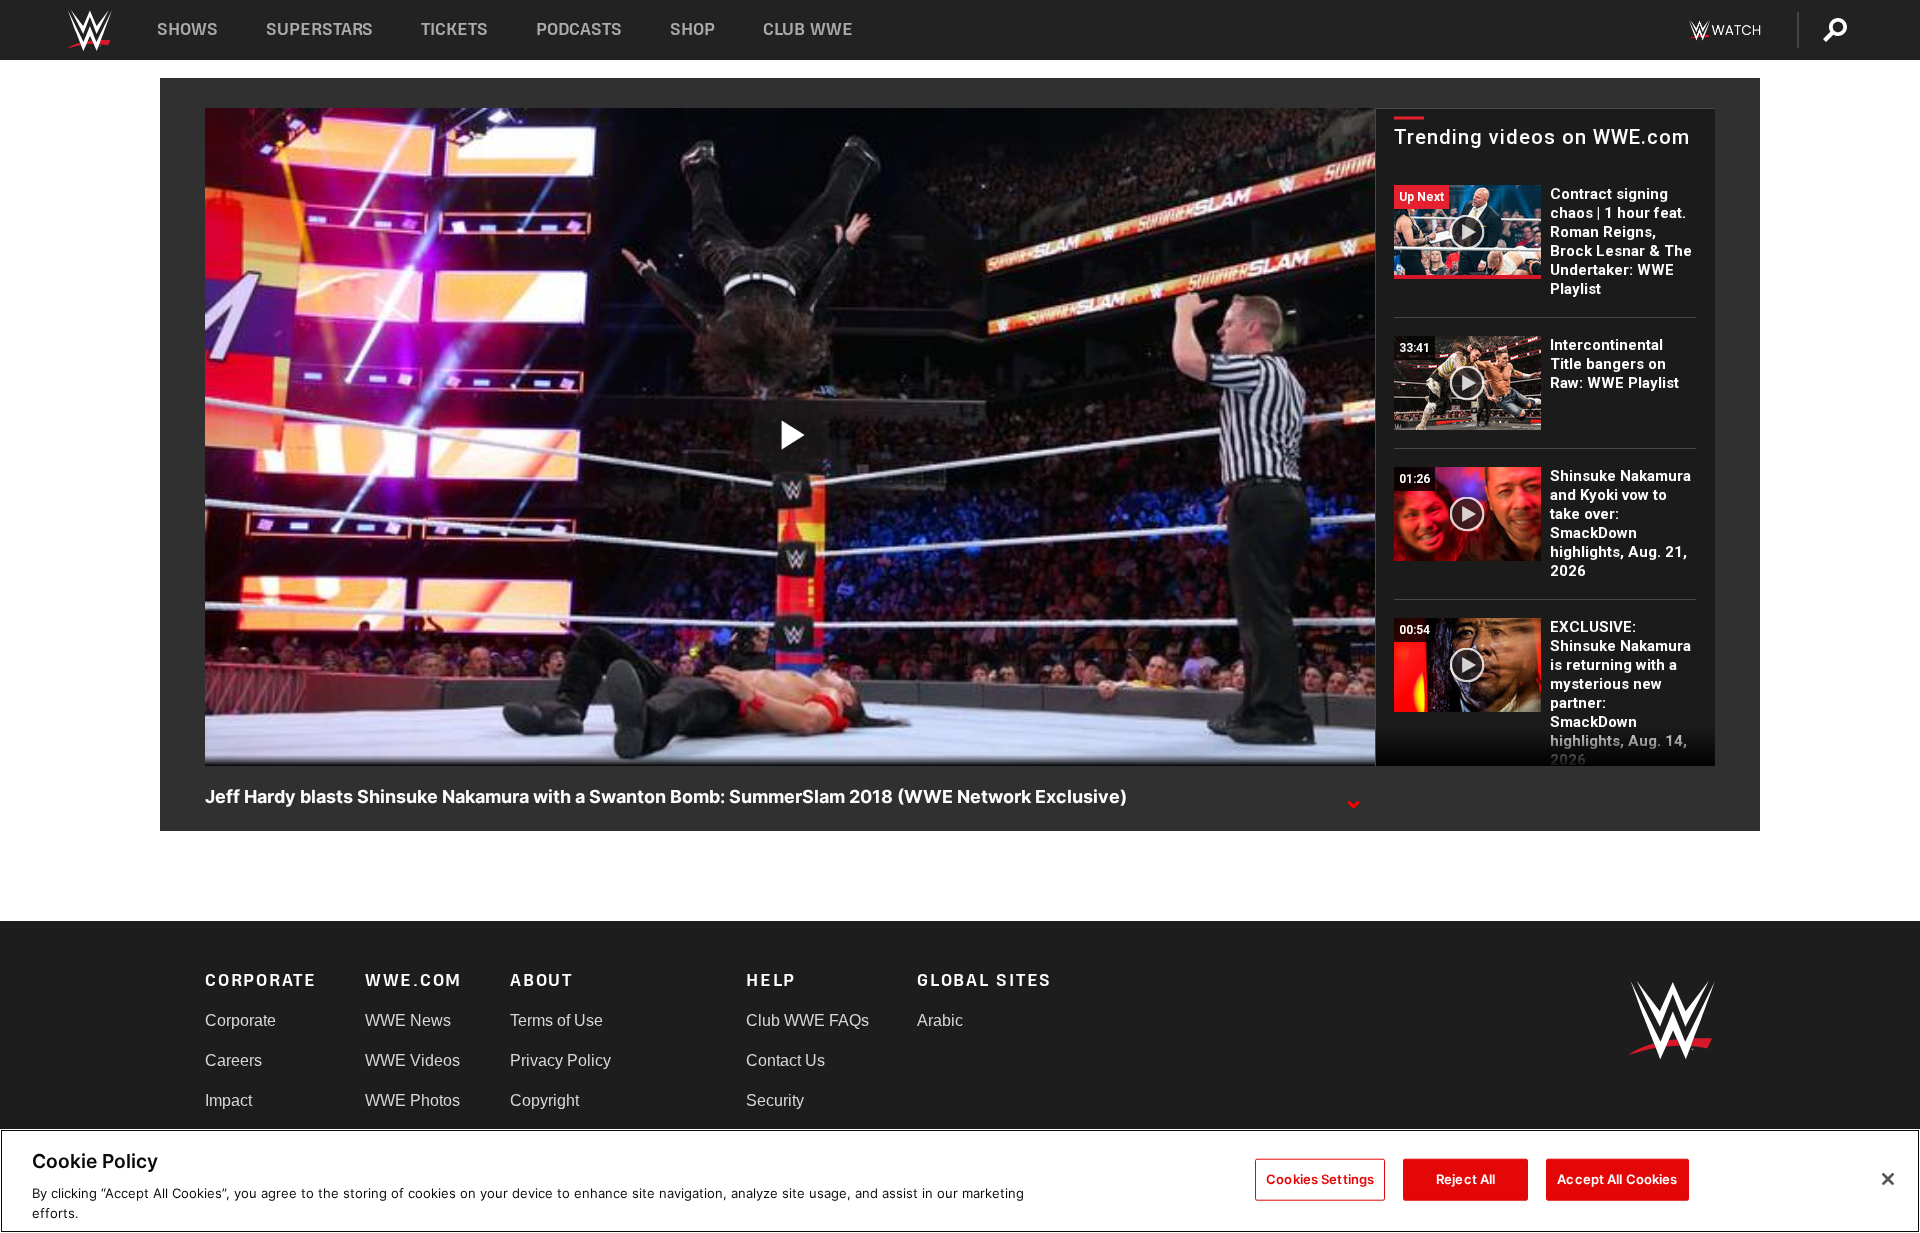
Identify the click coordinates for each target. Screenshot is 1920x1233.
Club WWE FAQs (807, 1020)
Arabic (940, 1020)
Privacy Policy (560, 1060)
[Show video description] (1353, 798)
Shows (187, 29)
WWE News (408, 1020)
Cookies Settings (1320, 1179)
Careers (233, 1060)
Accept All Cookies (1617, 1179)
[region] (960, 1181)
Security (775, 1100)
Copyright (544, 1100)
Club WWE (808, 29)
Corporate (240, 1020)
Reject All (1465, 1179)
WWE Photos (412, 1100)
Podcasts (579, 29)
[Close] (1888, 1179)
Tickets (454, 29)
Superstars (320, 29)
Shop (692, 29)
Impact (228, 1100)
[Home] (88, 30)
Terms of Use (556, 1020)
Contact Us (785, 1060)
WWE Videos (412, 1060)
